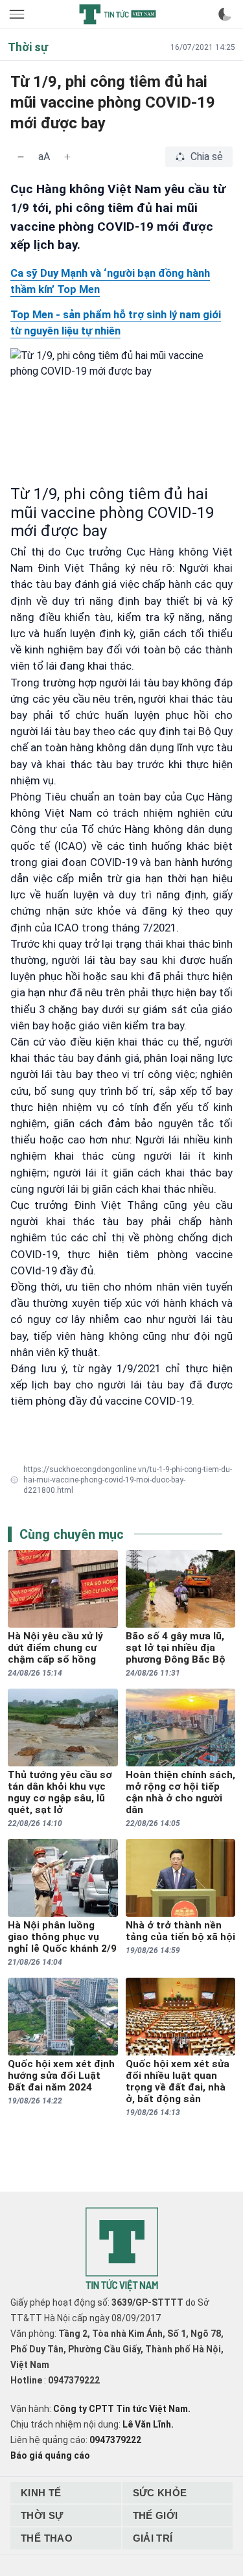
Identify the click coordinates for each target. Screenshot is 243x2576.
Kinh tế (41, 2493)
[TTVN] (122, 2250)
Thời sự (42, 2515)
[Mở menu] (18, 14)
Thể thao (47, 2538)
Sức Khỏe (160, 2493)
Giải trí (153, 2538)
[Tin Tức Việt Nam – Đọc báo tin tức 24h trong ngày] (117, 14)
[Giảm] (21, 157)
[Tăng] (67, 157)
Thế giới (156, 2515)
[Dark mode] (225, 14)
